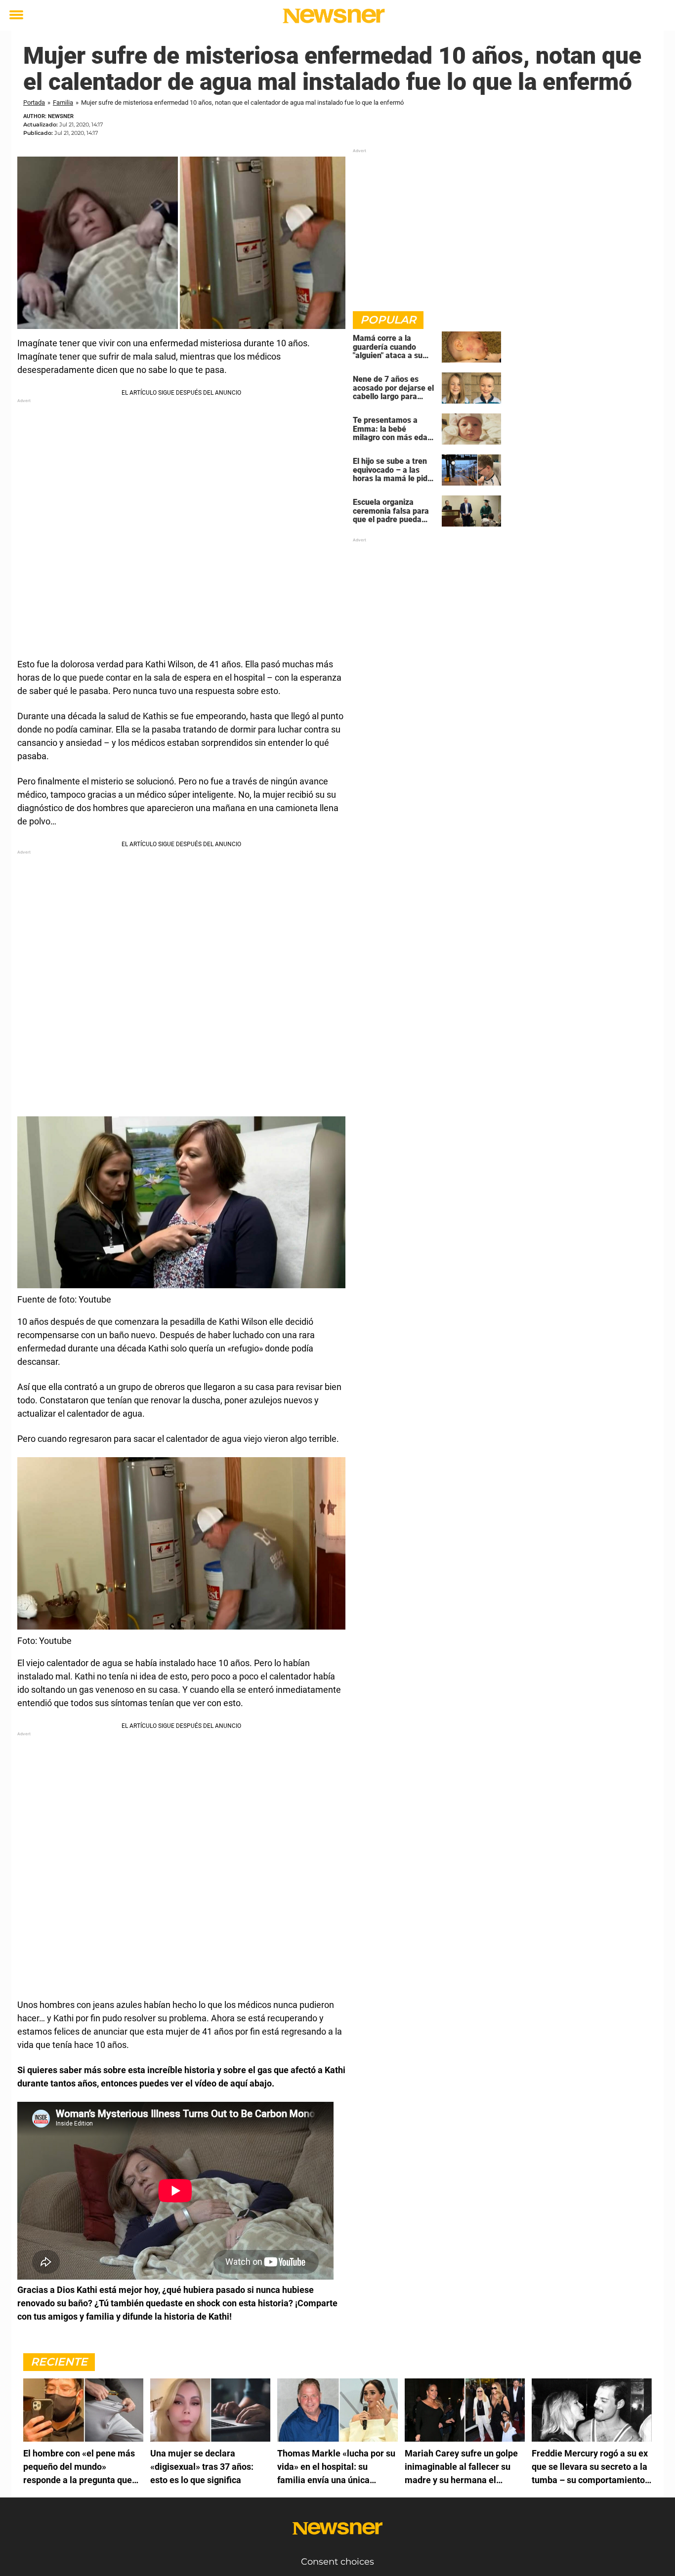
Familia (63, 102)
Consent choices (337, 2562)
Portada (34, 102)
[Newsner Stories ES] (334, 16)
